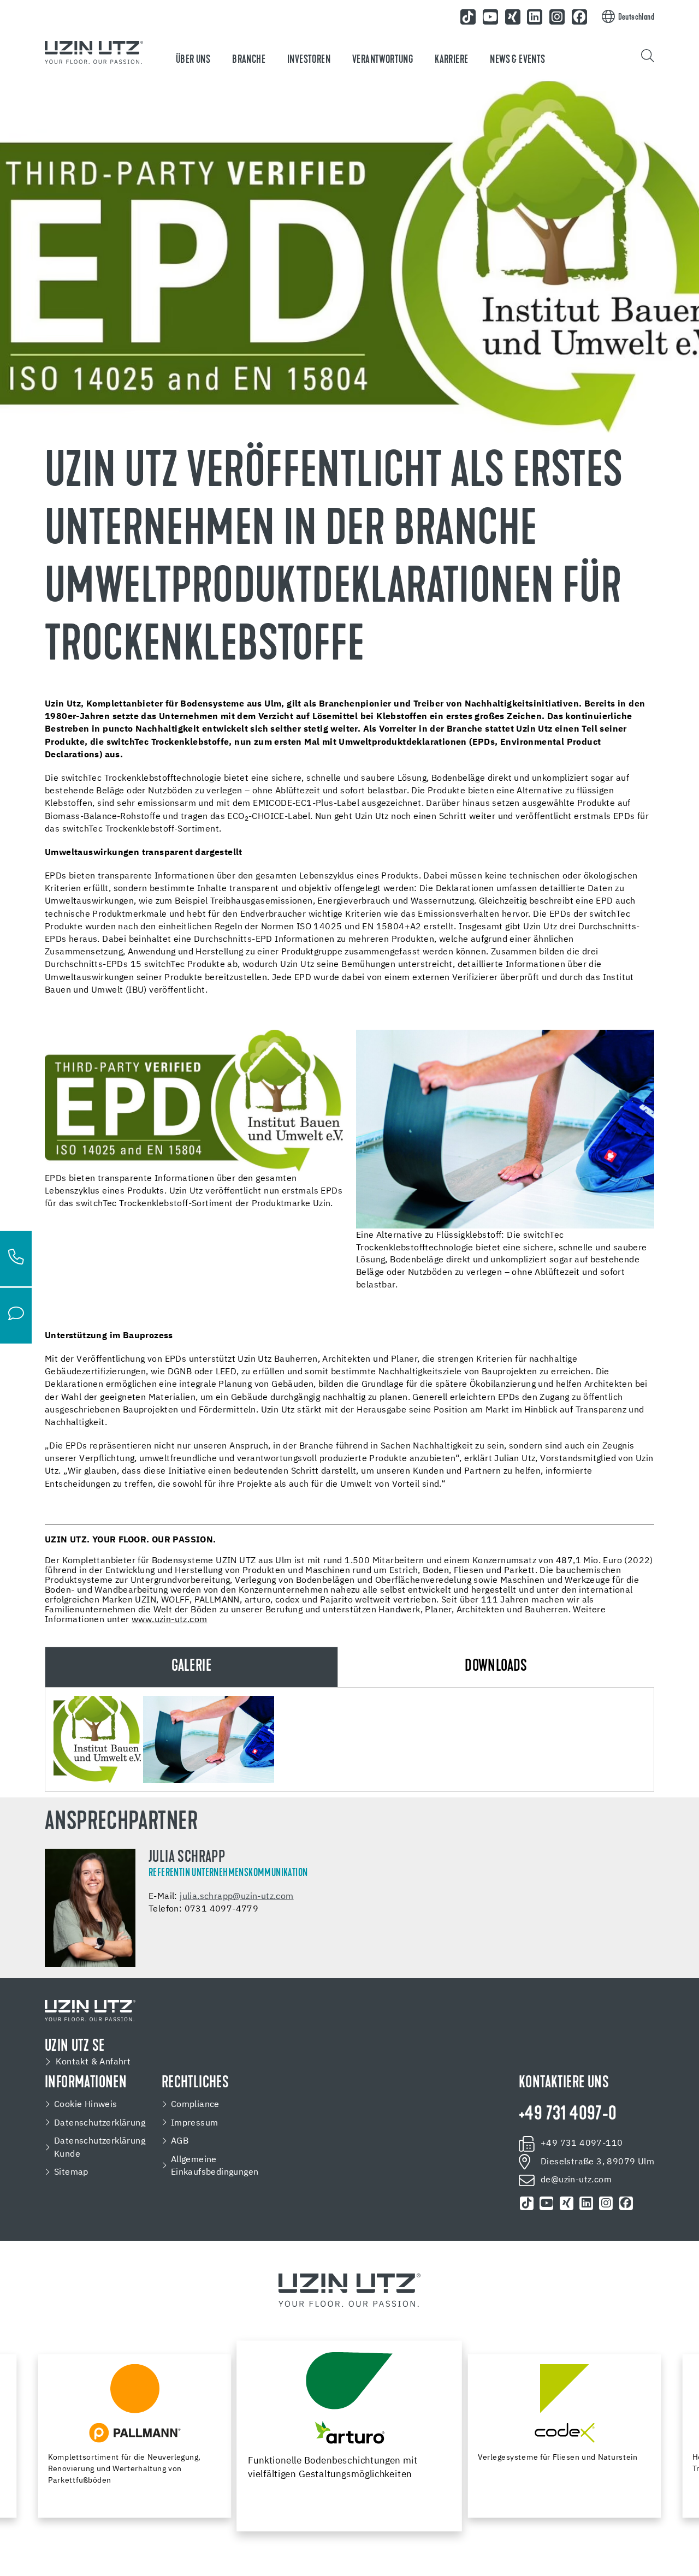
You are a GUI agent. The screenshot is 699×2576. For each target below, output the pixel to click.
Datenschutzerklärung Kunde (100, 2148)
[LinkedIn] (535, 17)
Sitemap (71, 2172)
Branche (249, 60)
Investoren (309, 60)
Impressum (195, 2123)
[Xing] (513, 17)
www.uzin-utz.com (169, 1620)
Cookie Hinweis (86, 2105)
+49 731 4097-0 (568, 2115)
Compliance (195, 2105)
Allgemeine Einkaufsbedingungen (215, 2166)
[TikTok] (468, 17)
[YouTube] (490, 17)
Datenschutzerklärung (100, 2123)
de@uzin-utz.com (576, 2180)
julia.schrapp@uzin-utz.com (236, 1897)
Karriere (451, 60)
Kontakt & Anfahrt (93, 2062)
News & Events (517, 60)
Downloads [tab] (496, 1667)
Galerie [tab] (191, 1667)
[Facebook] (579, 17)
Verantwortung (383, 60)
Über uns (193, 60)
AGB (180, 2141)
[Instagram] (557, 17)
